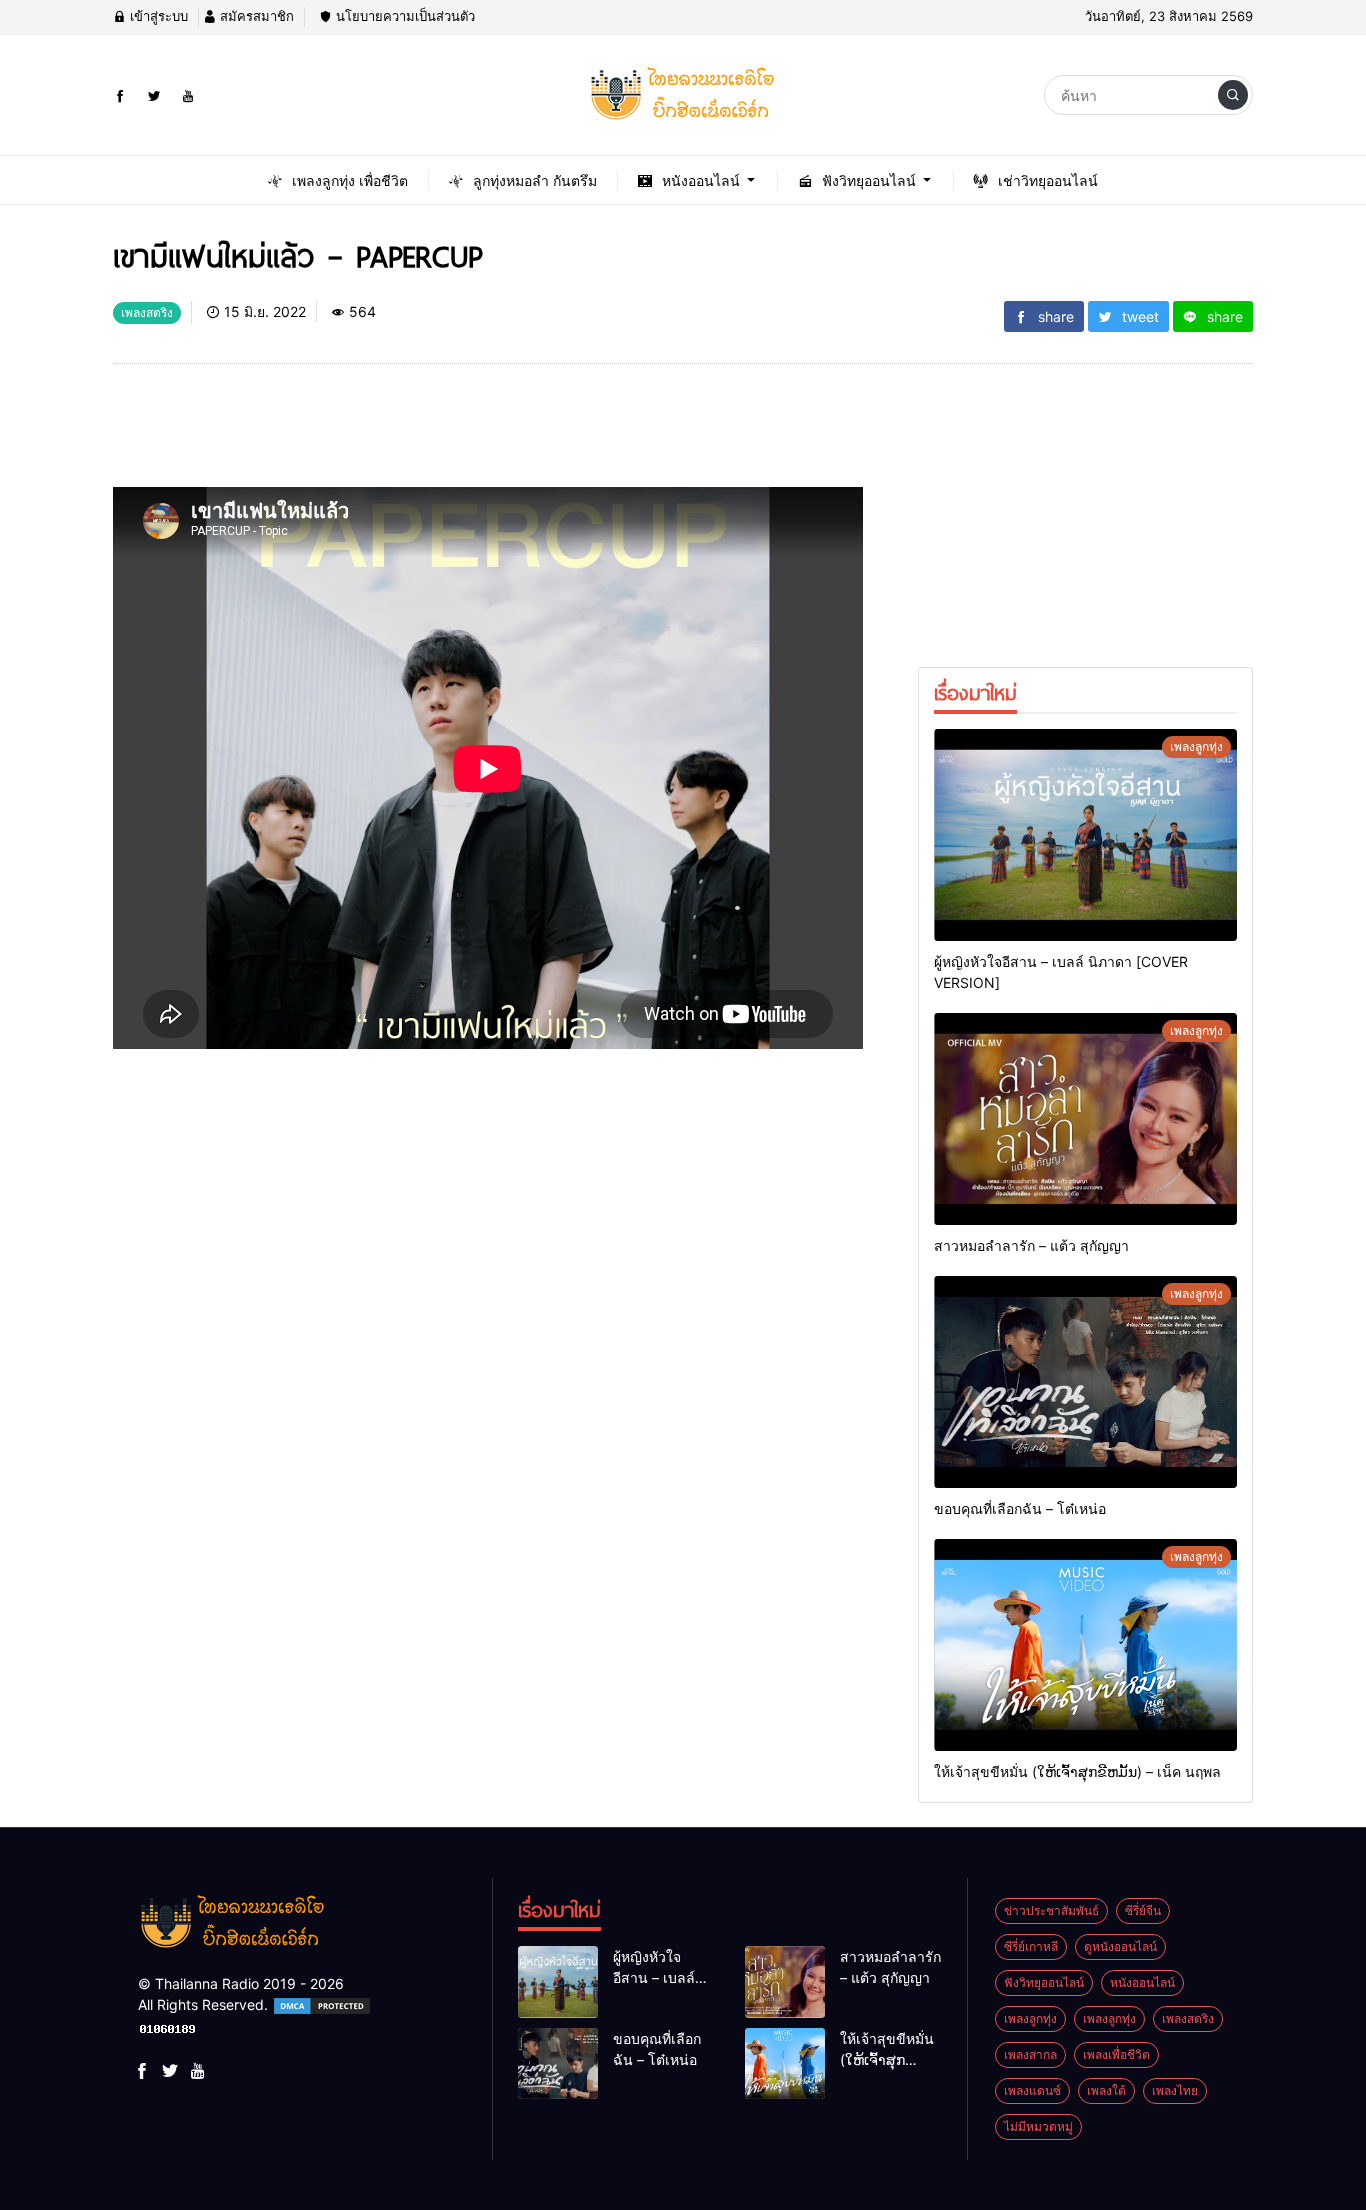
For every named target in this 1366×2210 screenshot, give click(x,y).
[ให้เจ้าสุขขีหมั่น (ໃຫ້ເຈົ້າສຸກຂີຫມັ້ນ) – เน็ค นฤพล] (1085, 1645)
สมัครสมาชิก (255, 16)
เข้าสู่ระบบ (157, 16)
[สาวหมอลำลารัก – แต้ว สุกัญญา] (1085, 1119)
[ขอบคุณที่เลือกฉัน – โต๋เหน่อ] (1085, 1382)
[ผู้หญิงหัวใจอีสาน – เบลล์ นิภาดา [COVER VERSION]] (1085, 835)
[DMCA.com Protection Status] (322, 2004)
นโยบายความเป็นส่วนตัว (403, 16)
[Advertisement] (477, 433)
